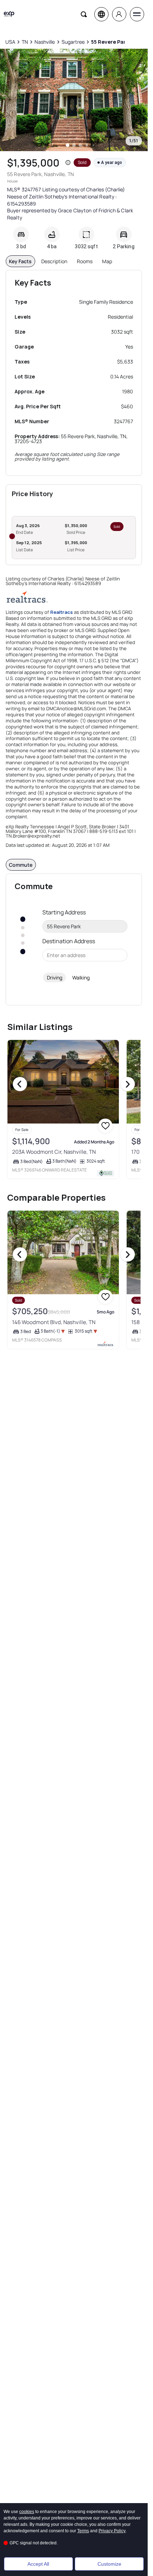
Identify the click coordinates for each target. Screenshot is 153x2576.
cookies (27, 2512)
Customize (109, 2564)
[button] (68, 163)
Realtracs (62, 612)
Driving (55, 978)
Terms (83, 2531)
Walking (81, 978)
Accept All (38, 2564)
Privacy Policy (112, 2531)
